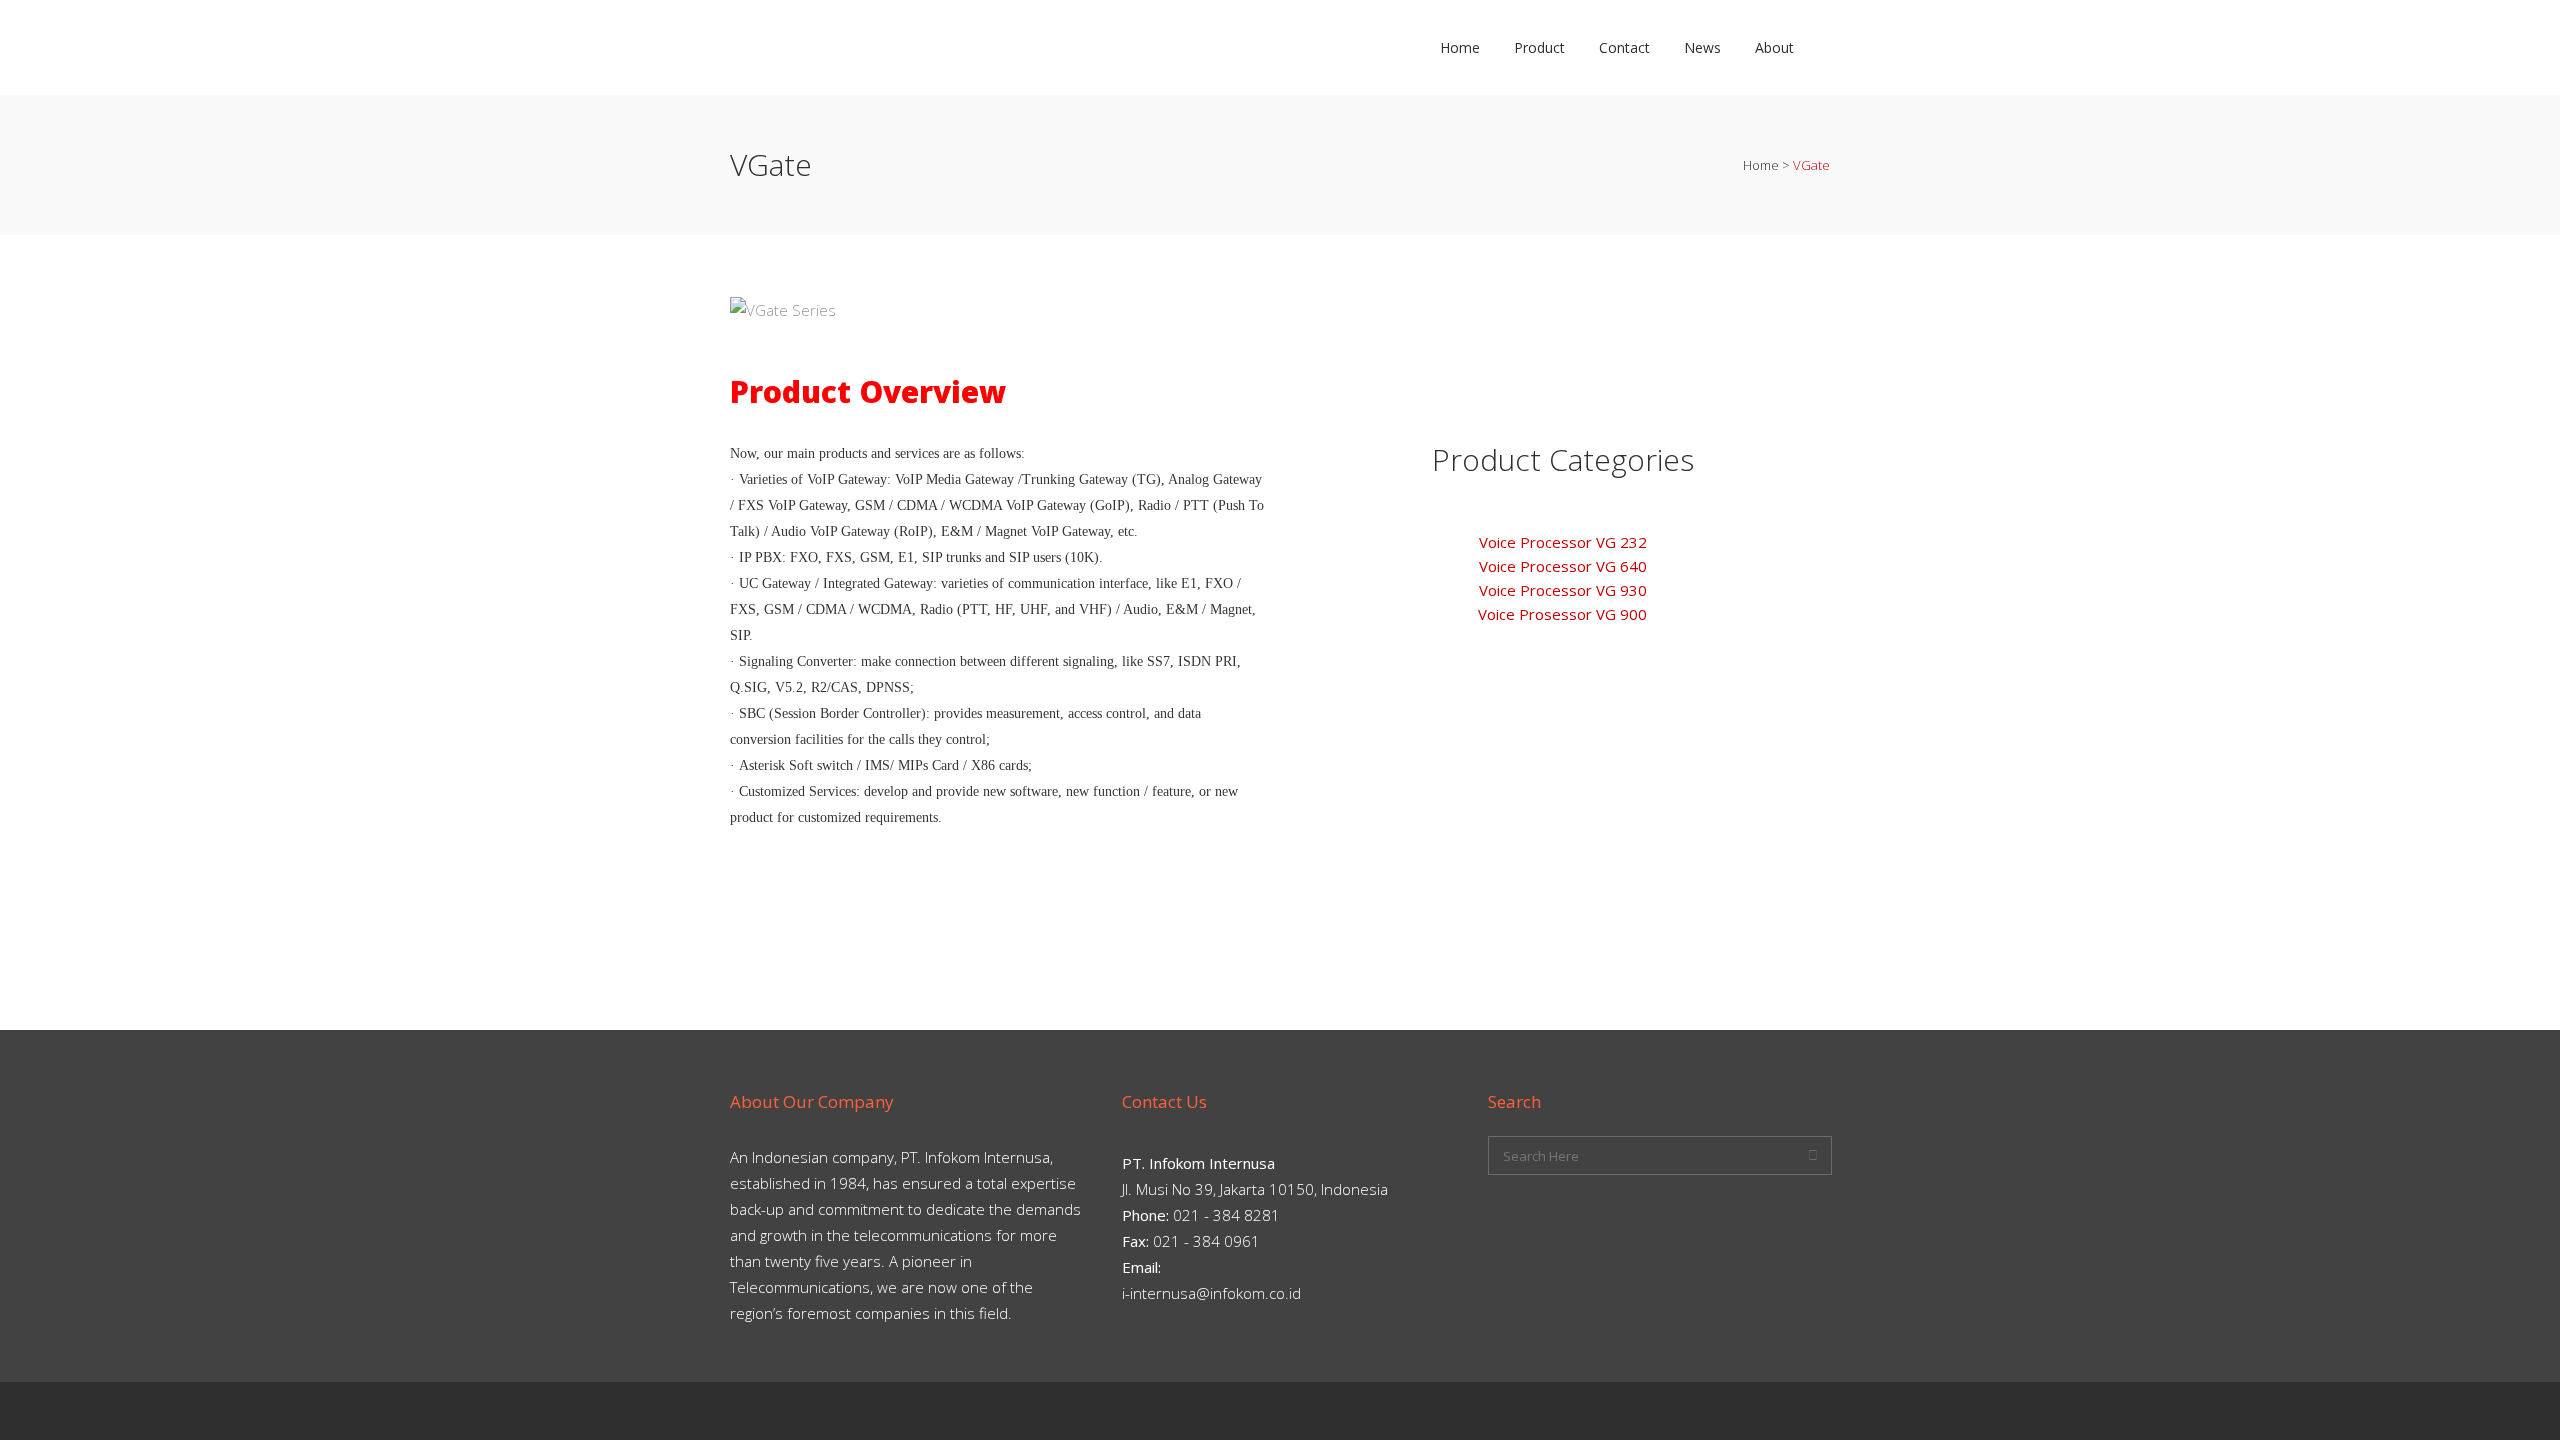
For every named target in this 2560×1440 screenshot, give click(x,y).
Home (1761, 165)
